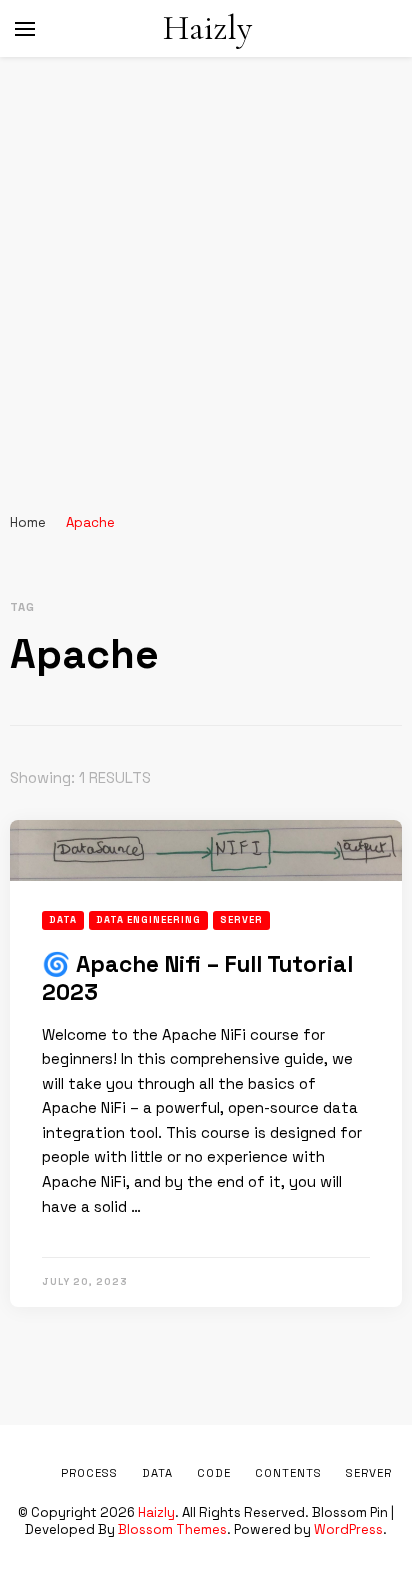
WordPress (348, 1529)
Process (89, 1473)
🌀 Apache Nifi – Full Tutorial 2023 (197, 978)
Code (214, 1473)
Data (63, 920)
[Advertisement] (206, 273)
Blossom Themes (172, 1529)
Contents (288, 1473)
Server (241, 920)
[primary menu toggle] (25, 29)
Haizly (207, 28)
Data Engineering (148, 920)
